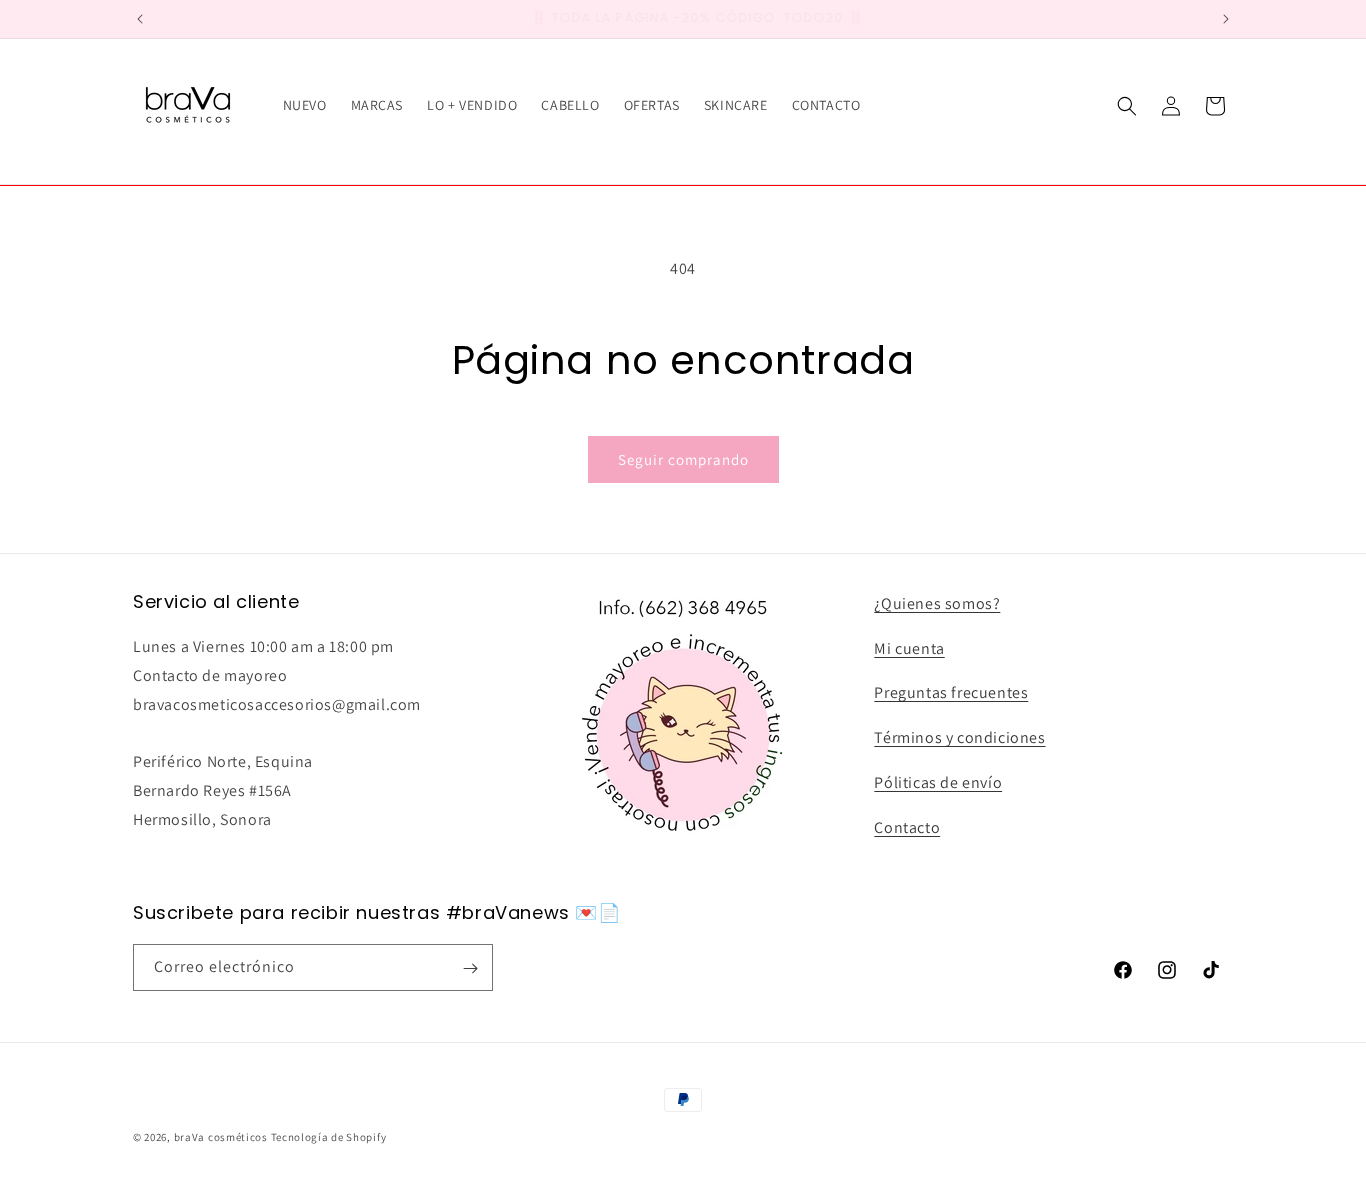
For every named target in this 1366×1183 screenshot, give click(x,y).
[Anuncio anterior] (140, 19)
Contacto (907, 827)
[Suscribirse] (470, 968)
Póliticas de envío (938, 782)
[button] (1127, 106)
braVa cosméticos (221, 1137)
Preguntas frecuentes (951, 693)
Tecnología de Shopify (329, 1137)
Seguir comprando (683, 459)
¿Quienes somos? (937, 603)
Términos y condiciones (959, 738)
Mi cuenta (909, 648)
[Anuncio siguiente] (1226, 19)
